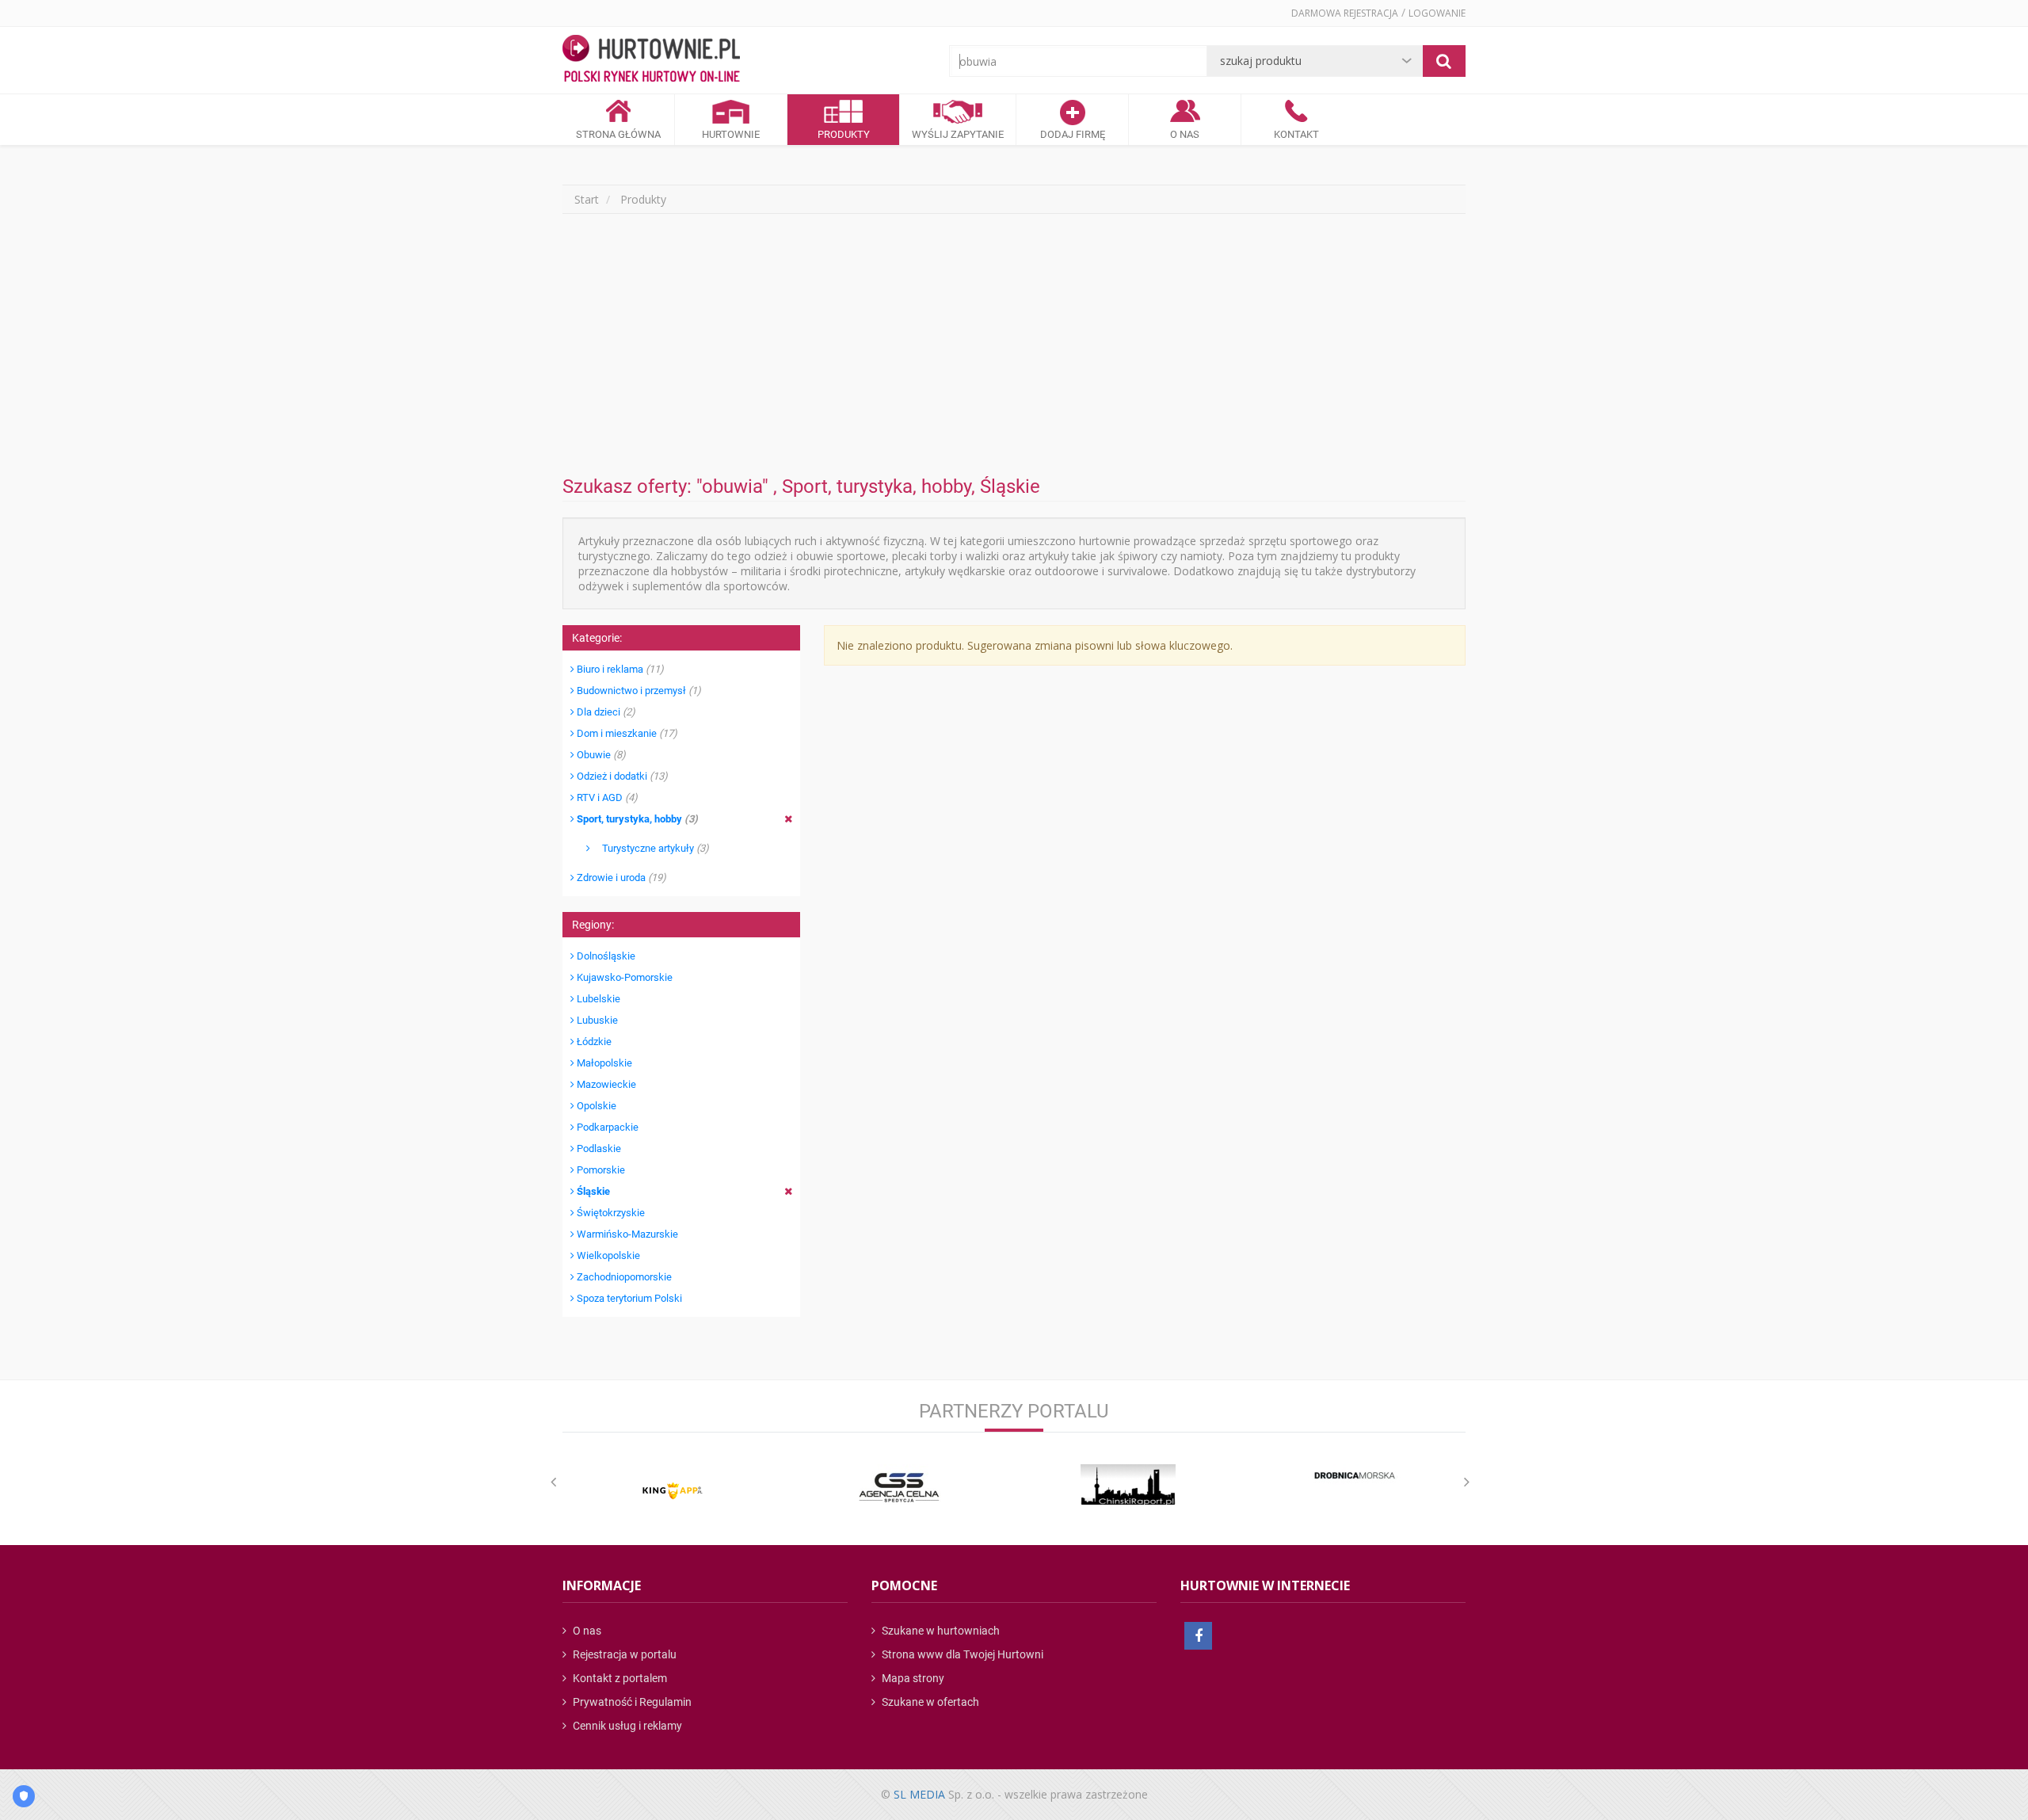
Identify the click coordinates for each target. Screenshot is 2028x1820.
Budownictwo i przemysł (638, 691)
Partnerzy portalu (1014, 1411)
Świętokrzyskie (610, 1213)
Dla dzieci (605, 712)
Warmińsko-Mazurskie (626, 1234)
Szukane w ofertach (929, 1702)
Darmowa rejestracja (1345, 13)
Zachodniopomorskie (623, 1277)
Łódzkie (593, 1042)
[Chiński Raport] (1128, 1484)
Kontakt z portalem (619, 1678)
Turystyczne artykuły (650, 848)
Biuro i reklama (619, 669)
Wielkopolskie (607, 1255)
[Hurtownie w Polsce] (651, 60)
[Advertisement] (1014, 345)
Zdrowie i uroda (620, 878)
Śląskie (592, 1191)
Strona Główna (618, 134)
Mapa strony (912, 1678)
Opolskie (595, 1106)
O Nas (1185, 134)
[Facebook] (1198, 1636)
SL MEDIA (919, 1794)
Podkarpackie (606, 1127)
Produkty (844, 134)
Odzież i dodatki (621, 776)
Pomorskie (600, 1170)
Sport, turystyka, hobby (636, 819)
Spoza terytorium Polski (628, 1298)
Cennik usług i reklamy (626, 1726)
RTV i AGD (606, 797)
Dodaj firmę (1073, 134)
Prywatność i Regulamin (631, 1702)
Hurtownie (731, 134)
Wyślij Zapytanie (958, 134)
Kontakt (1296, 134)
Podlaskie (598, 1148)
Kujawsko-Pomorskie (623, 977)
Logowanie (1437, 13)
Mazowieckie (605, 1084)
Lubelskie (597, 999)
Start (587, 199)
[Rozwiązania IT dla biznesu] (673, 1491)
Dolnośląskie (605, 956)
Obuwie (600, 755)
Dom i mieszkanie (626, 733)
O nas (586, 1631)
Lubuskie (596, 1020)
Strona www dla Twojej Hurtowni (961, 1654)
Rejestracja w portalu (623, 1654)
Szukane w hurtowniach (940, 1631)
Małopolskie (603, 1063)
